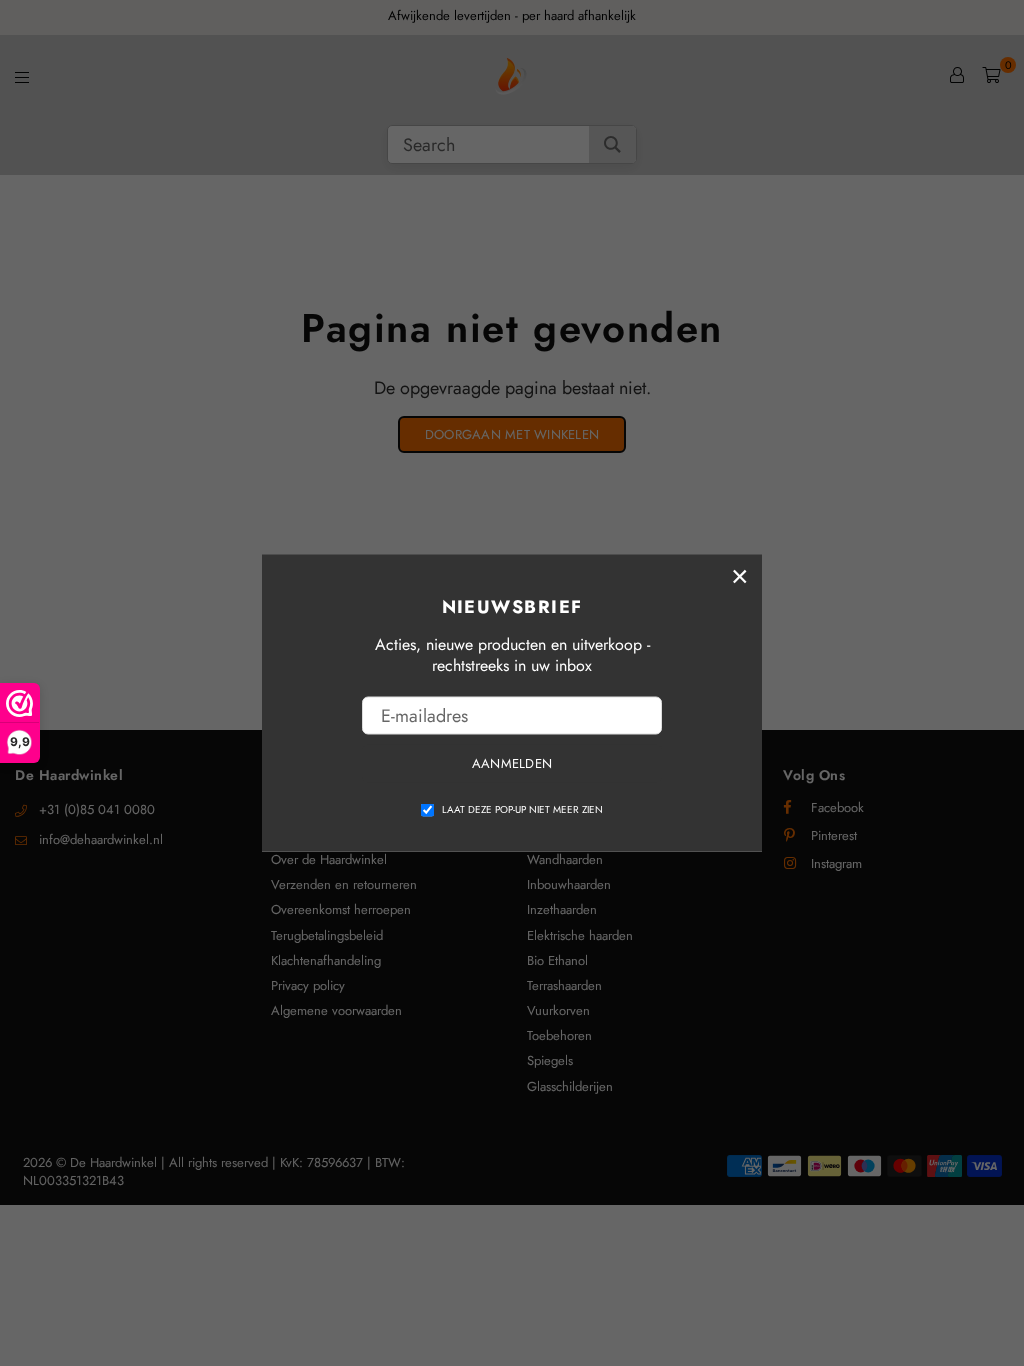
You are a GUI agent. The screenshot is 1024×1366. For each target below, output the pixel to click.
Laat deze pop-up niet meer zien (522, 809)
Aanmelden (512, 763)
